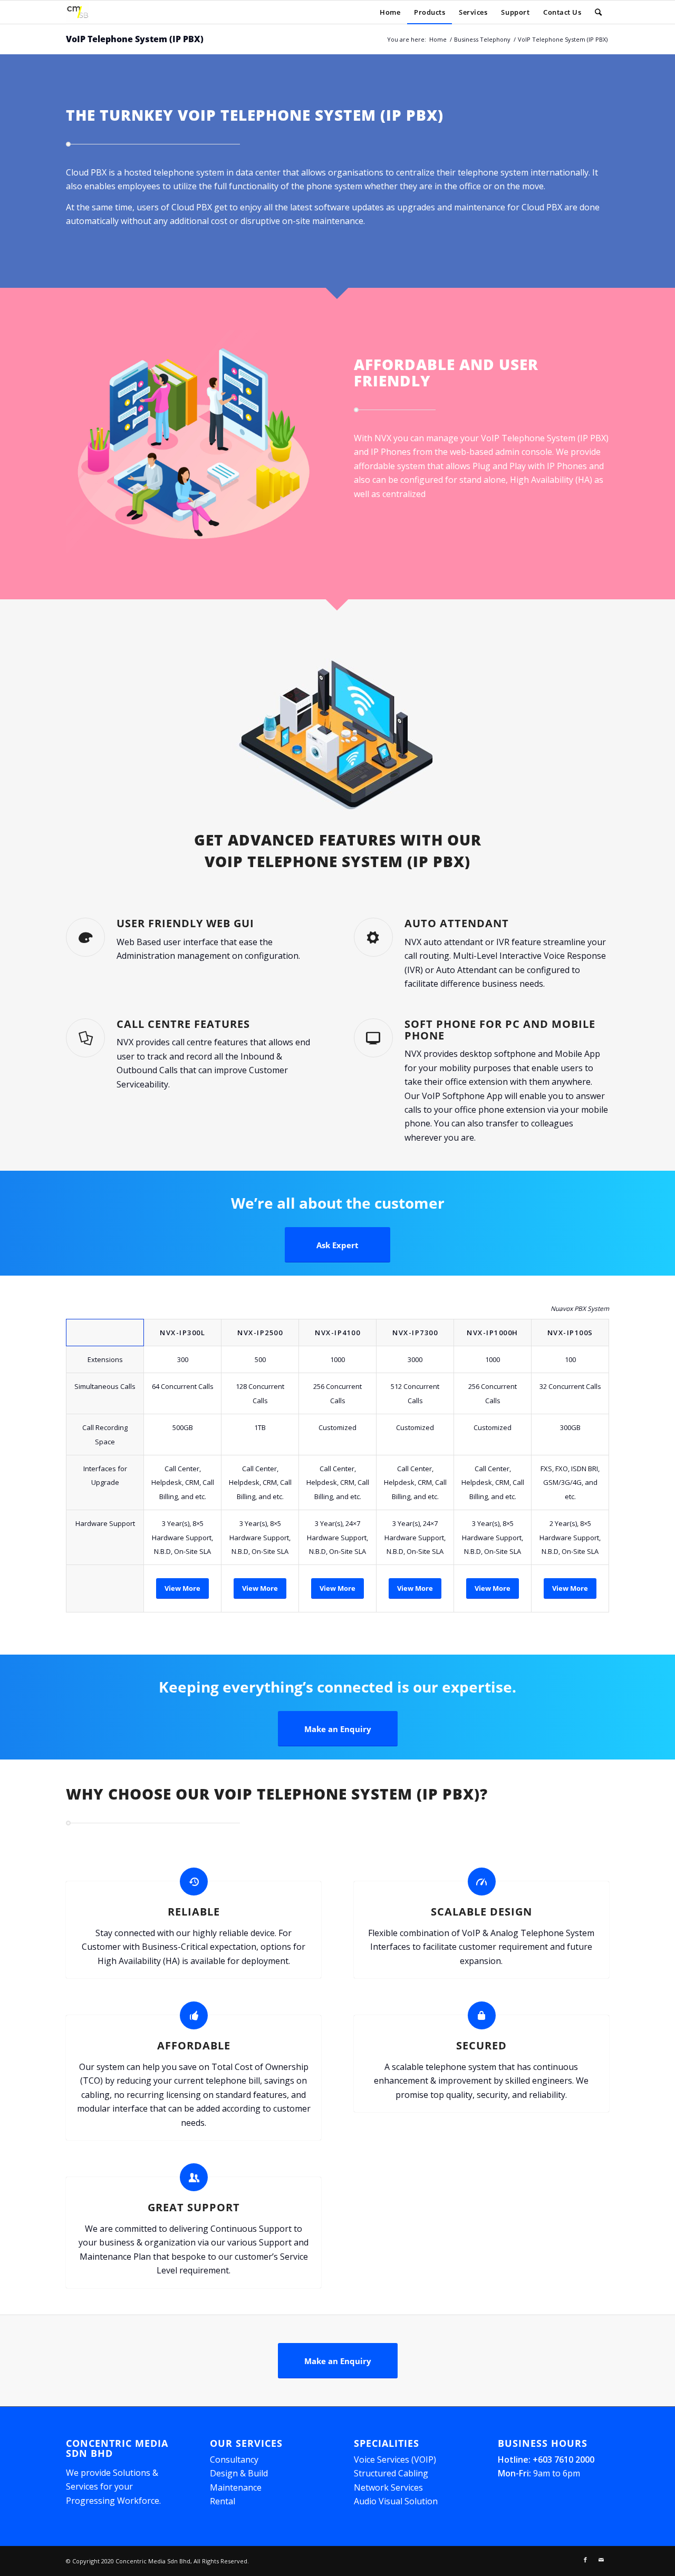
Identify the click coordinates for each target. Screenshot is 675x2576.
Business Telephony (482, 39)
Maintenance (236, 2487)
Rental (223, 2501)
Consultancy (234, 2460)
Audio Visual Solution (396, 2501)
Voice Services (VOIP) (395, 2460)
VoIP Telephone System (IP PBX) (135, 39)
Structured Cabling (391, 2473)
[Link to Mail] (601, 2560)
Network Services (388, 2487)
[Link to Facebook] (585, 2560)
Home (438, 39)
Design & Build (239, 2473)
